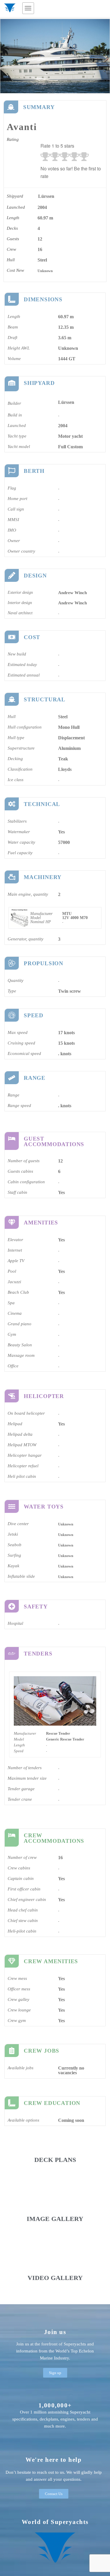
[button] (28, 8)
